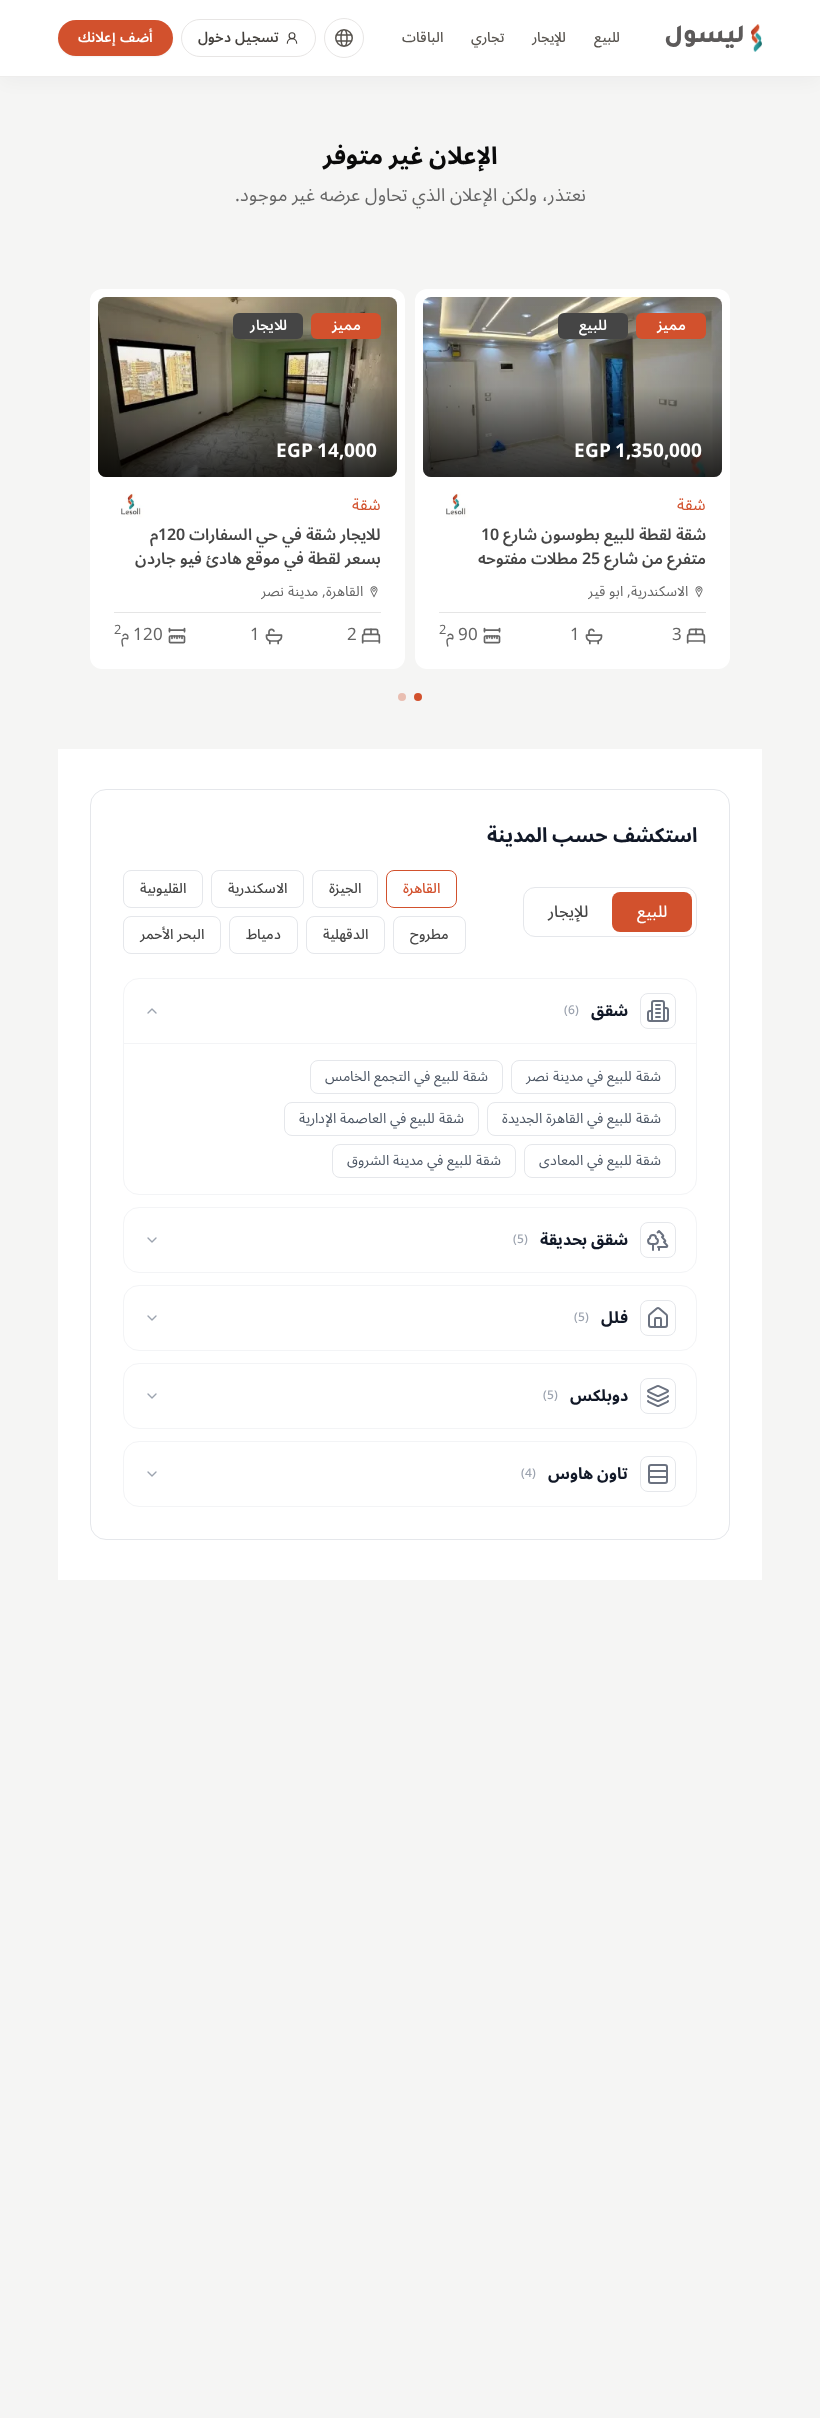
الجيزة (345, 888)
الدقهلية (345, 934)
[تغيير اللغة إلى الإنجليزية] (344, 38)
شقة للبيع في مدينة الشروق (424, 1160)
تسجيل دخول (238, 37)
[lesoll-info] (456, 505)
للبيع (607, 37)
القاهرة (421, 888)
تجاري (487, 37)
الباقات (422, 37)
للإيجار (549, 37)
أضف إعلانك (115, 37)
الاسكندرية (257, 888)
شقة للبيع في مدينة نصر (593, 1076)
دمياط (263, 934)
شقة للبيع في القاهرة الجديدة (581, 1118)
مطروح (429, 934)
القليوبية (163, 888)
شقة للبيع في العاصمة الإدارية (381, 1118)
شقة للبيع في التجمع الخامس (406, 1076)
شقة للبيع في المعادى (600, 1160)
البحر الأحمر (172, 934)
